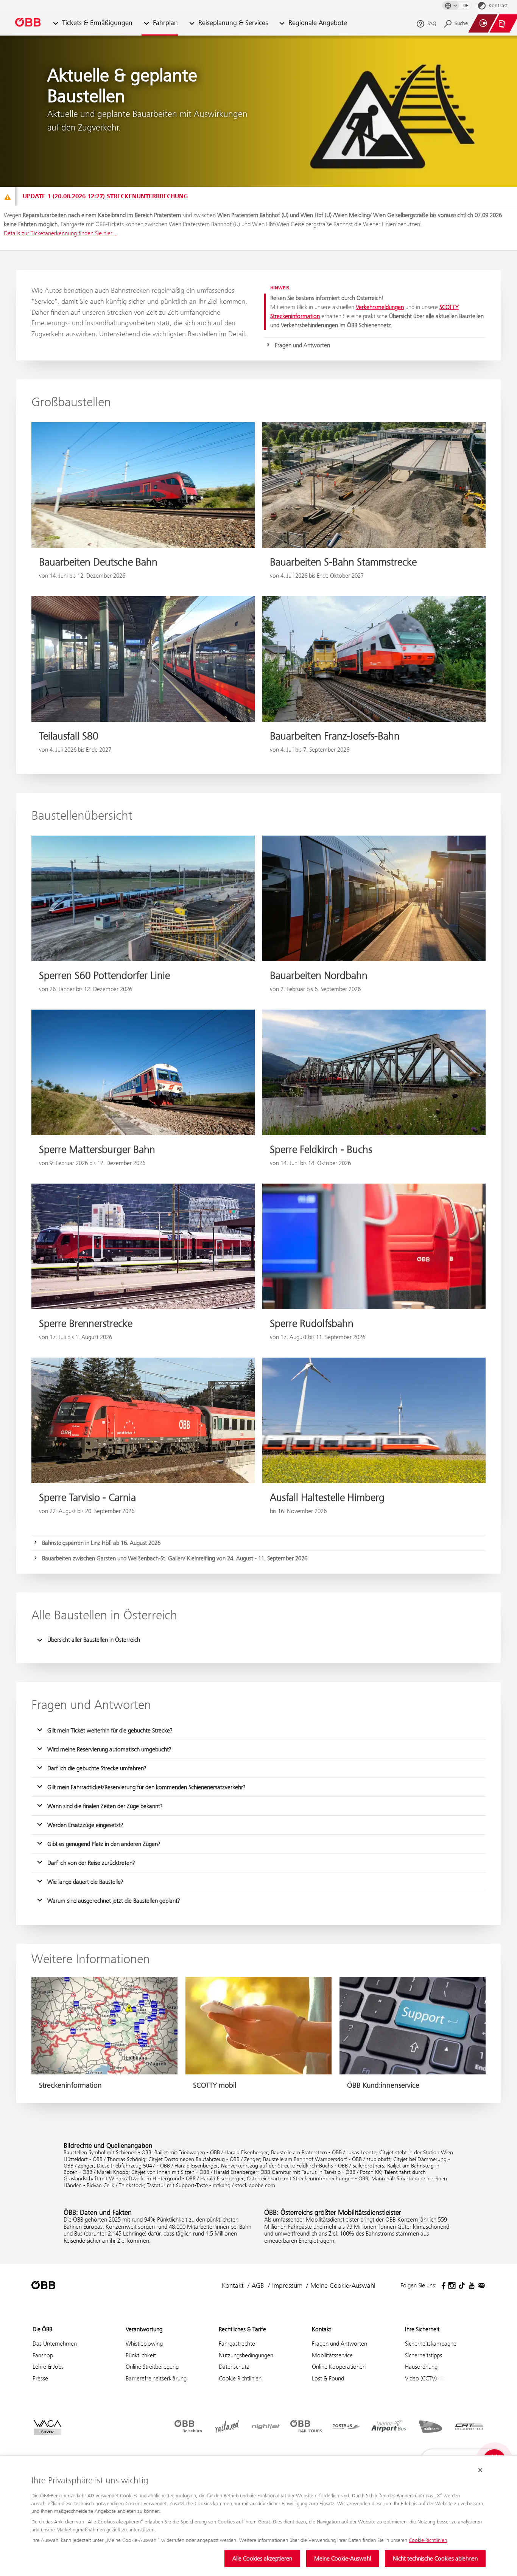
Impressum (287, 2285)
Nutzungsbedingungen (246, 2355)
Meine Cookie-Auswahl (343, 2558)
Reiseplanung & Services (233, 23)
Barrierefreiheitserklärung (156, 2378)
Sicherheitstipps (424, 2355)
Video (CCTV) (422, 2378)
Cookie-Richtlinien (428, 2540)
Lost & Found (328, 2378)
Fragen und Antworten (302, 345)
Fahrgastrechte (237, 2344)
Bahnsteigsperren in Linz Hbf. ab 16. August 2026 (101, 1543)
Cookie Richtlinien (240, 2378)
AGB (258, 2285)
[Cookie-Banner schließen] (480, 2470)
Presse (40, 2378)
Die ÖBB (42, 2329)
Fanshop (43, 2355)
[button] (55, 24)
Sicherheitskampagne (431, 2344)
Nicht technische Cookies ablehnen (435, 2558)
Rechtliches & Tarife (242, 2329)
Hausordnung (421, 2367)
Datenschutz (234, 2367)
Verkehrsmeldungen (380, 307)
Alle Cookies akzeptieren (262, 2558)
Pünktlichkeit (141, 2355)
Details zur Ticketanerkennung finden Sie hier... (60, 233)
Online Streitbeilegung (152, 2367)
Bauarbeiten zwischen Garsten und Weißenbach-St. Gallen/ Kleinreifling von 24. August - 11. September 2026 (175, 1558)
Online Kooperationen (339, 2367)
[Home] (28, 24)
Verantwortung (144, 2329)
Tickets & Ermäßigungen (97, 23)
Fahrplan (165, 23)
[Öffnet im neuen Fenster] (442, 2285)
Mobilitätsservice (332, 2355)
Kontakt (233, 2285)
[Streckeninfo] (8, 197)
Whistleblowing (144, 2344)
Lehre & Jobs (48, 2367)
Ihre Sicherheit (422, 2329)
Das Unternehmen (55, 2344)
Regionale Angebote (318, 23)
